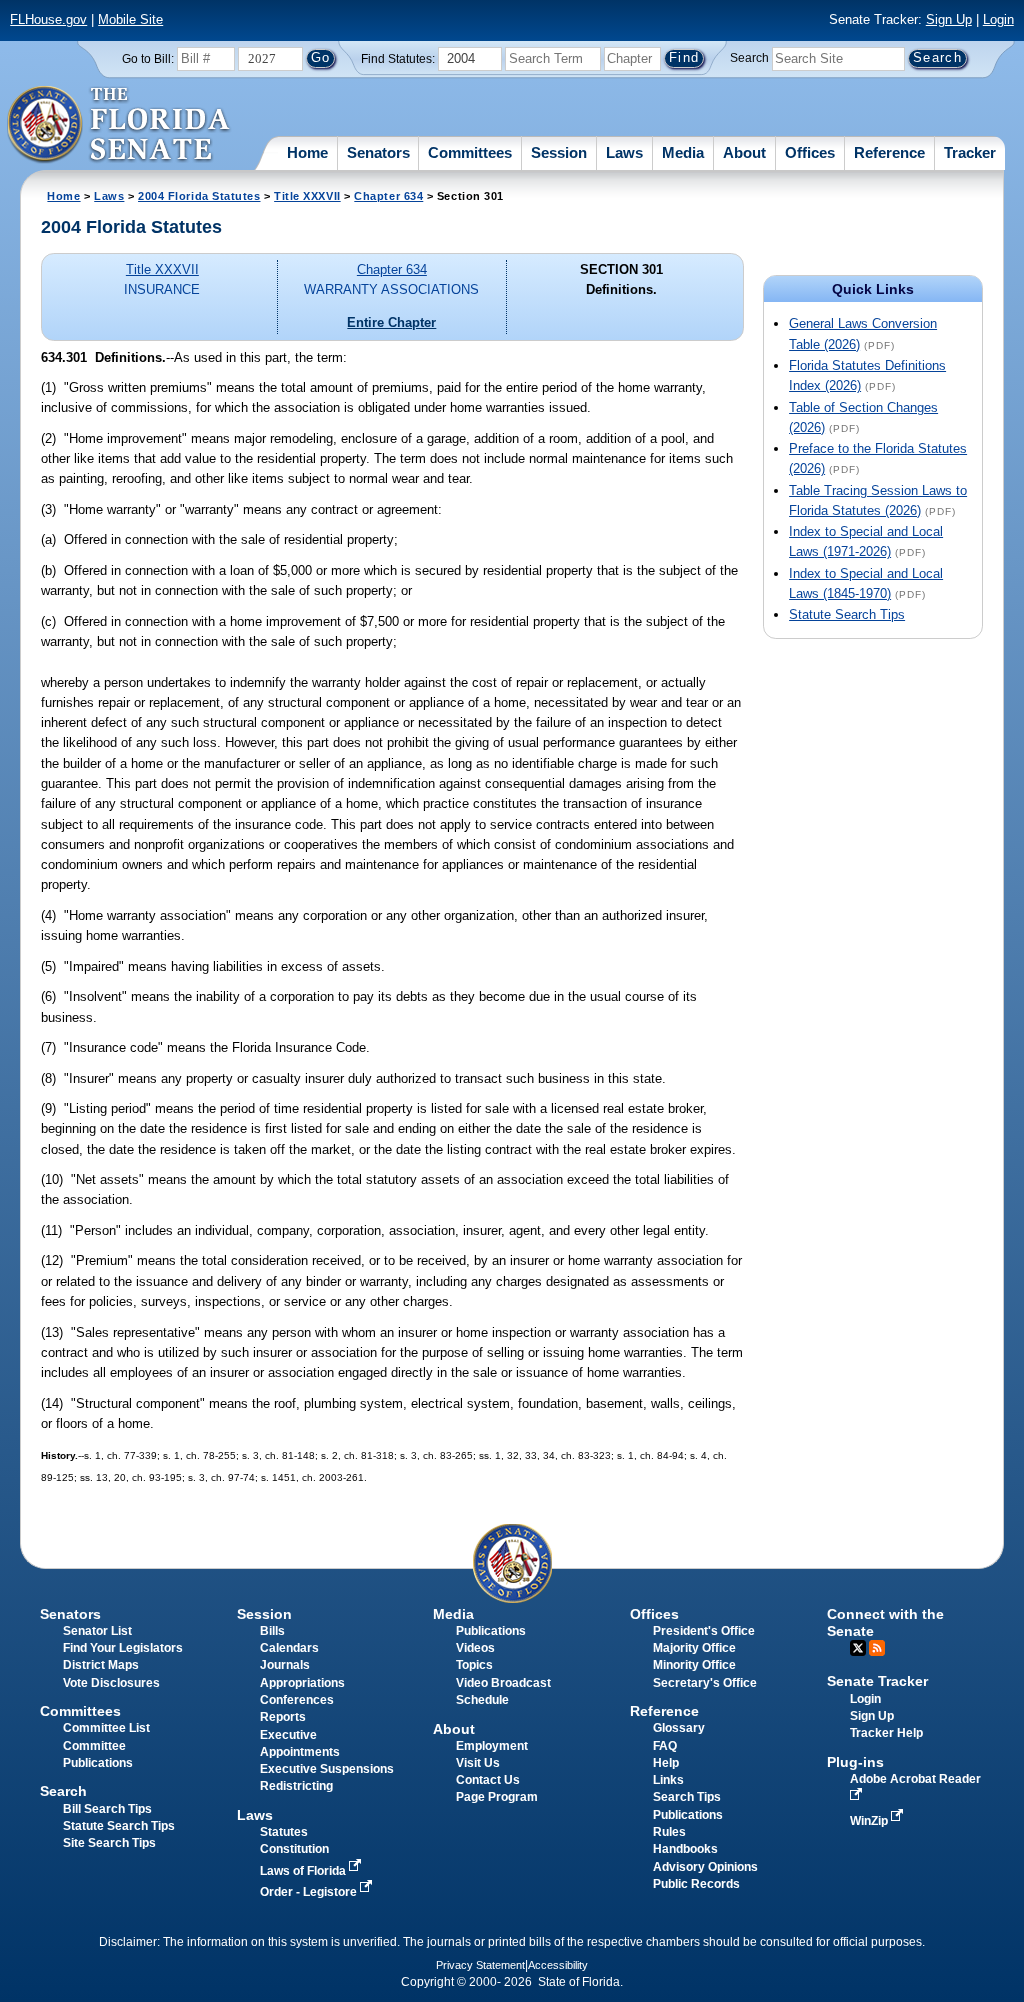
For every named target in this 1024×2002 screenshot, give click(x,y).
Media (683, 152)
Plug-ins (855, 1762)
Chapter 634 (388, 196)
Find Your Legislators (123, 1648)
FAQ (665, 1746)
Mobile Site (130, 19)
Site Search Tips (109, 1843)
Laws (624, 152)
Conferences (297, 1700)
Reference (889, 152)
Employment (492, 1746)
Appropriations (302, 1683)
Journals (285, 1665)
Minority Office (694, 1665)
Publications (491, 1631)
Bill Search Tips (107, 1809)
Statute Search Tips (847, 614)
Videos (475, 1648)
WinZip (870, 1821)
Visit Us (478, 1763)
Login (998, 19)
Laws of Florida (304, 1871)
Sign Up (949, 19)
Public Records (696, 1884)
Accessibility (558, 1965)
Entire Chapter (391, 322)
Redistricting (296, 1786)
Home (307, 152)
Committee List (106, 1728)
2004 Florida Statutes (199, 196)
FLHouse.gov (48, 19)
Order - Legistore (310, 1892)
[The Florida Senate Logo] (119, 125)
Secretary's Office (705, 1683)
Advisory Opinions (705, 1867)
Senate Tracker (877, 1681)
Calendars (289, 1648)
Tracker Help (886, 1733)
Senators (378, 152)
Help (666, 1763)
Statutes (284, 1832)
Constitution (294, 1849)
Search (749, 58)
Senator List (97, 1631)
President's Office (704, 1631)
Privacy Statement (480, 1965)
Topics (474, 1665)
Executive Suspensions (327, 1769)
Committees (470, 152)
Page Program (497, 1797)
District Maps (101, 1665)
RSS (877, 1648)
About (744, 152)
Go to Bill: (148, 59)
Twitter (858, 1648)
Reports (283, 1717)
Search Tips (687, 1797)
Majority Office (694, 1648)
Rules (669, 1832)
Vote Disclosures (111, 1683)
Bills (272, 1631)
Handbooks (685, 1849)
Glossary (679, 1728)
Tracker (970, 152)
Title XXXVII (307, 196)
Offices (810, 152)
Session (559, 152)
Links (668, 1780)
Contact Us (488, 1780)
